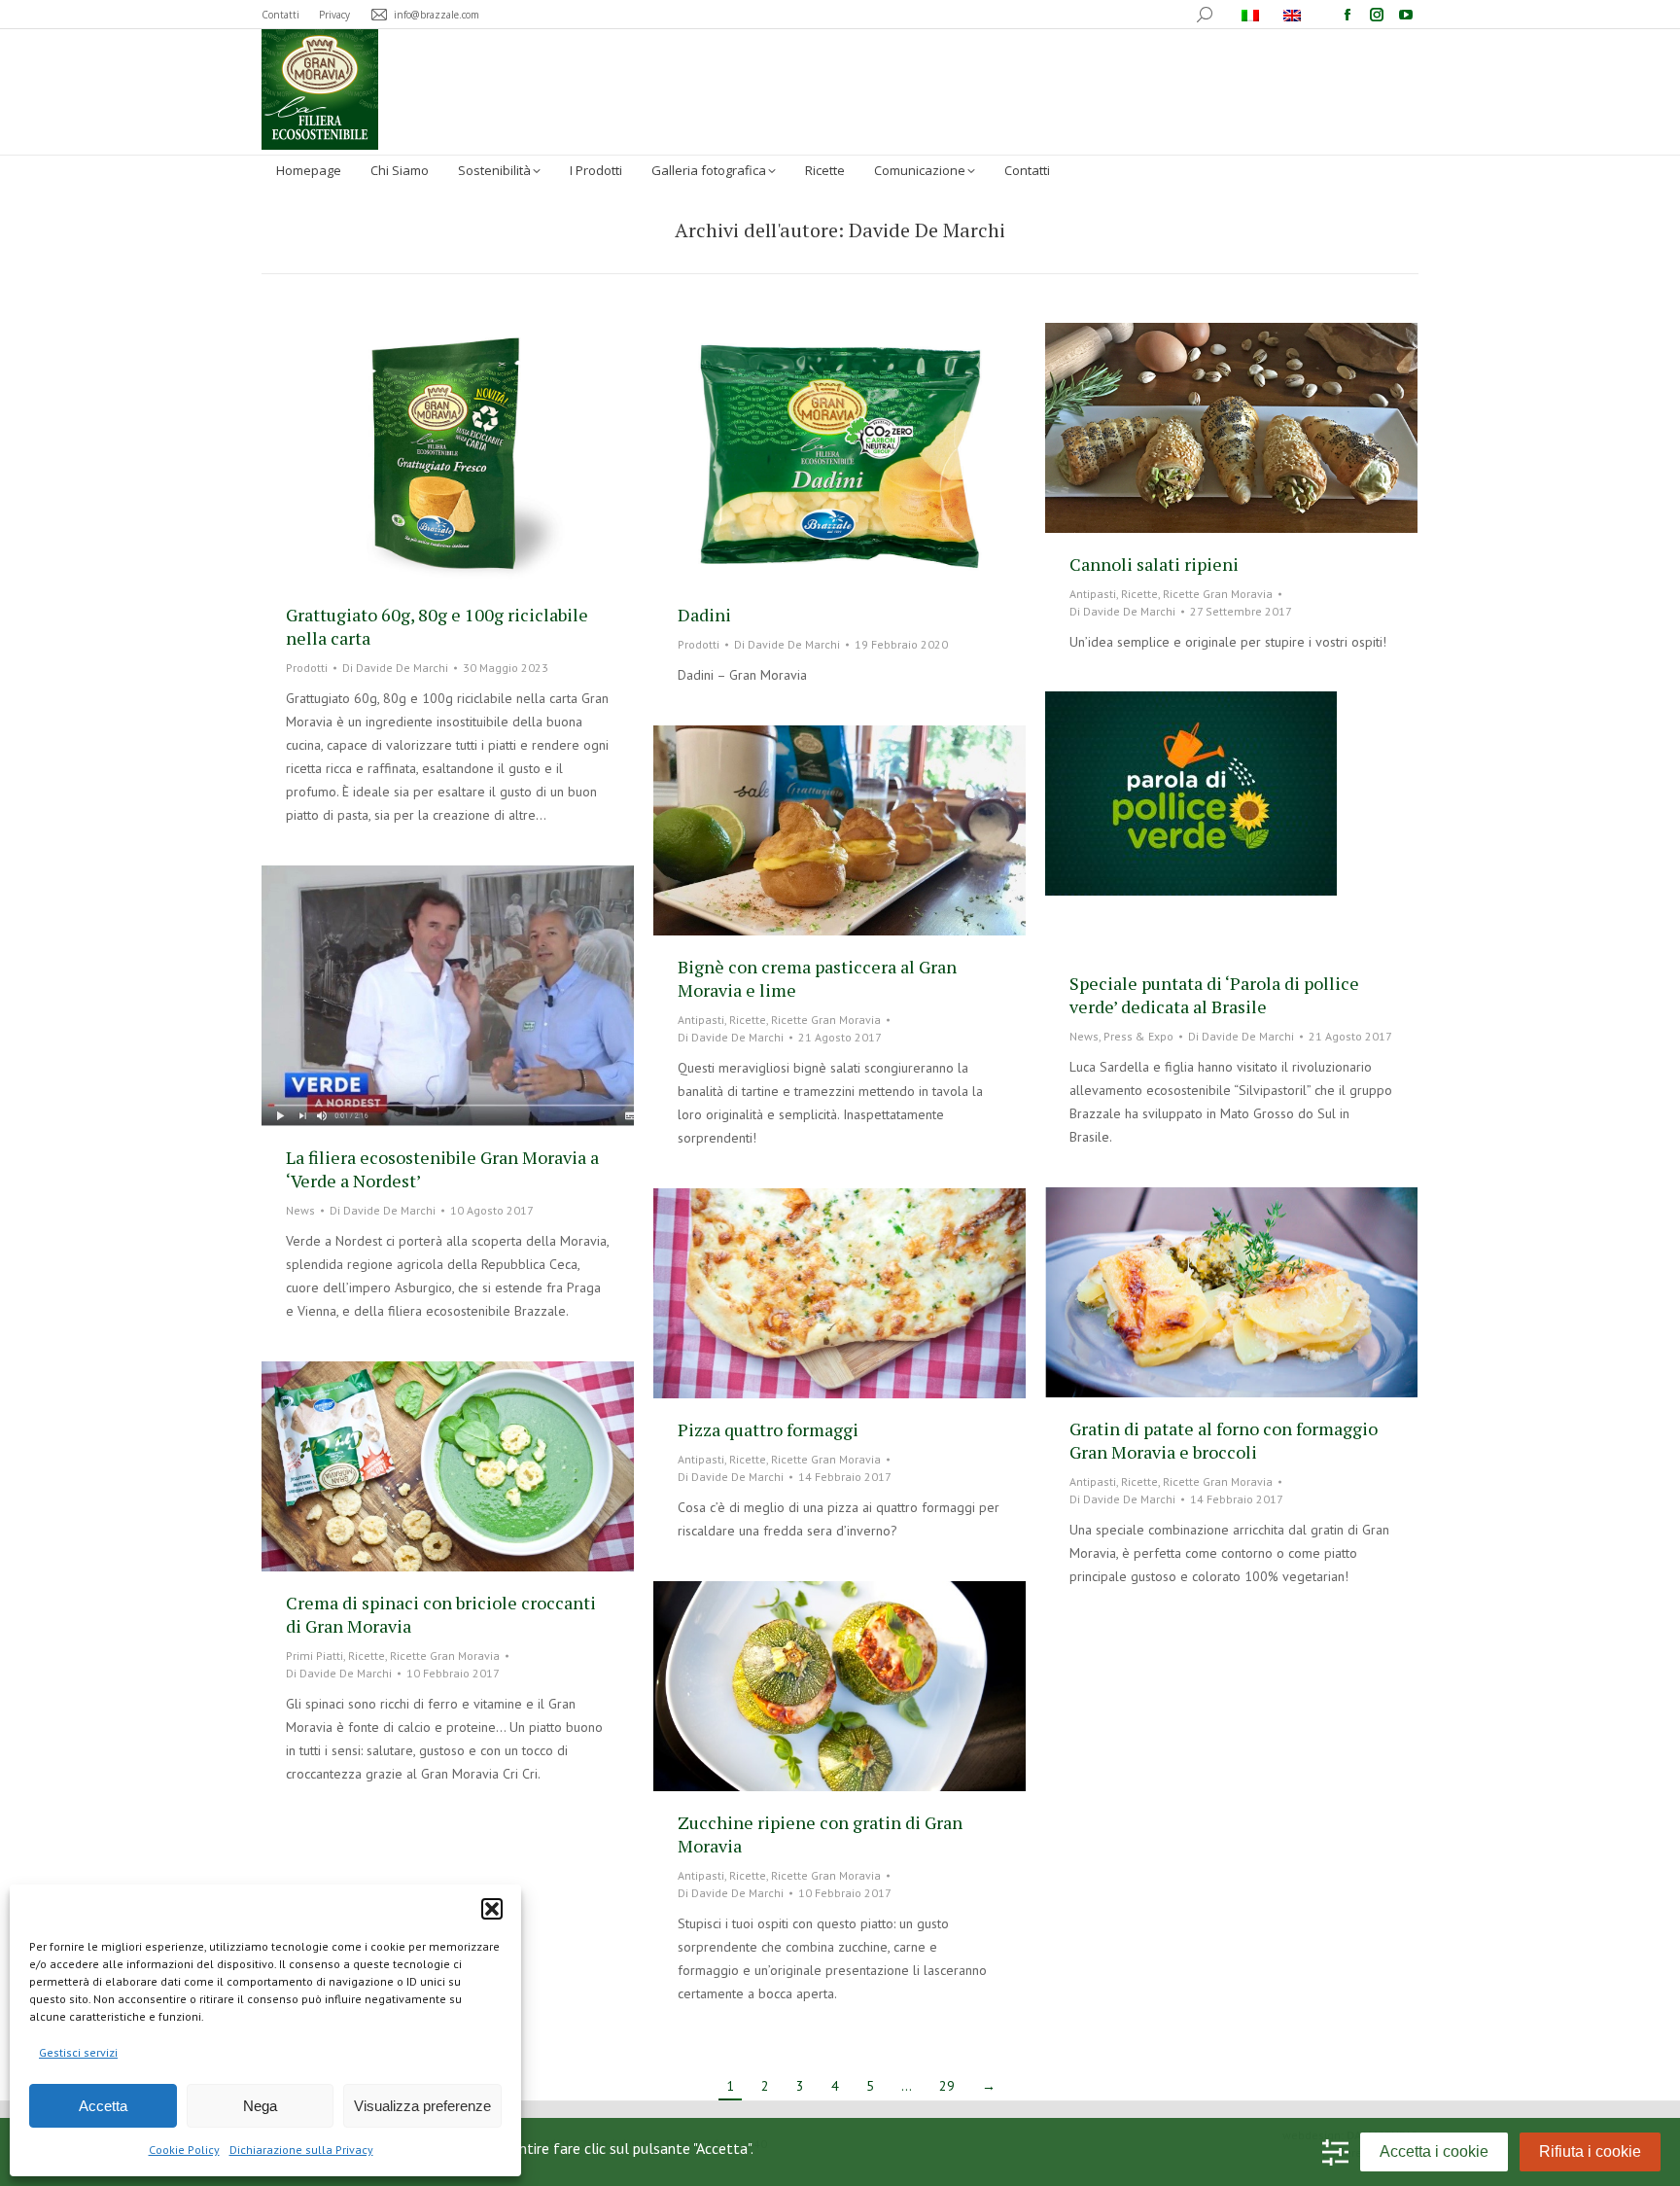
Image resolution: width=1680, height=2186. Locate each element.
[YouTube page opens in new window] (1406, 15)
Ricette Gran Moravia (1218, 594)
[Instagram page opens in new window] (1377, 15)
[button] (492, 1909)
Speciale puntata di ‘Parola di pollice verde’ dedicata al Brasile (1214, 995)
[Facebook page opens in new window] (1347, 15)
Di (395, 668)
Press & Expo (1138, 1036)
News (1084, 1036)
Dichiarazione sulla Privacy (301, 2150)
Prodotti (307, 668)
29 (947, 2086)
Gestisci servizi (78, 2052)
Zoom (422, 453)
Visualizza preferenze (422, 2106)
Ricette (1139, 594)
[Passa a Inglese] (1295, 15)
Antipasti (1093, 594)
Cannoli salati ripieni (1154, 564)
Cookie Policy (184, 2150)
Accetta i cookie (1434, 2151)
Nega (260, 2106)
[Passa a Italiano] (1253, 15)
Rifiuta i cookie (1590, 2151)
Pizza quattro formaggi (768, 1429)
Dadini (704, 615)
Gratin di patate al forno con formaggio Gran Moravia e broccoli (1224, 1440)
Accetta (103, 2106)
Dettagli (474, 453)
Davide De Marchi (927, 230)
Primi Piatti (315, 1656)
